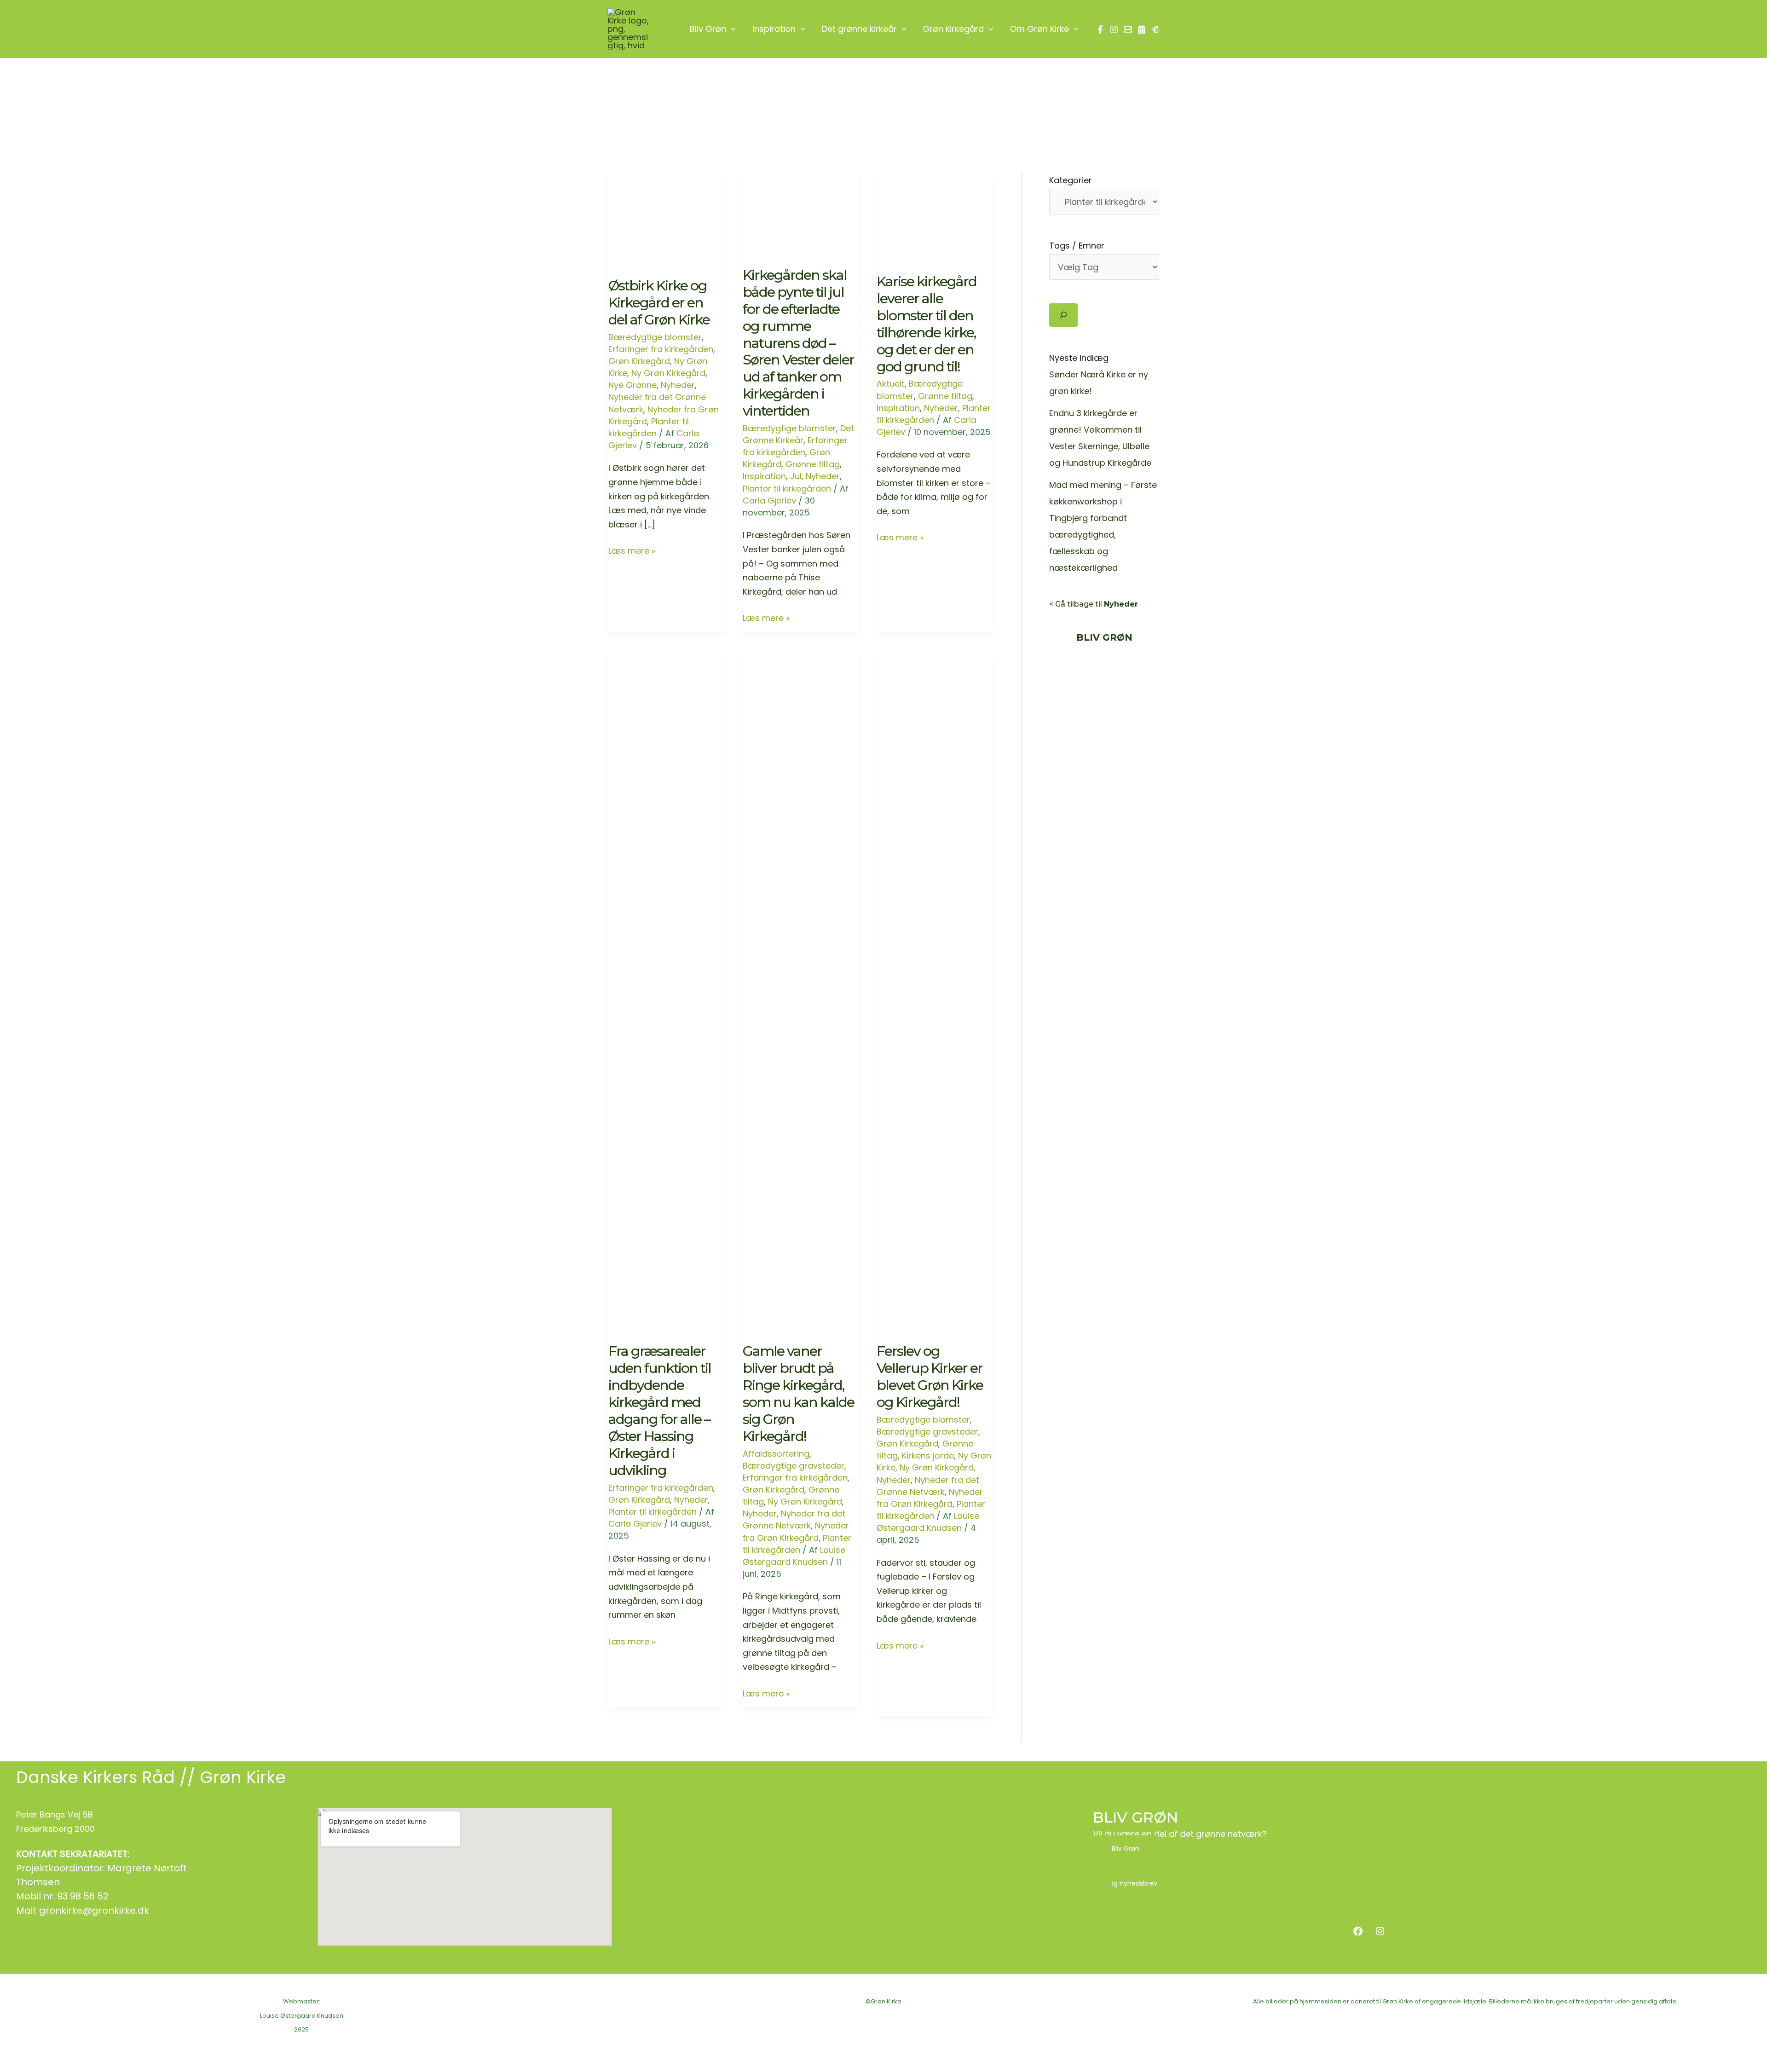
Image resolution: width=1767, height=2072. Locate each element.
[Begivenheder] (1142, 29)
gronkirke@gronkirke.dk (94, 1910)
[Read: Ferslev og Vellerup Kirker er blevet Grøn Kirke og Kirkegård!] (935, 985)
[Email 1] (1128, 29)
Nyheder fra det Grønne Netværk (794, 1519)
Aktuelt (891, 384)
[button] (731, 29)
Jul (796, 476)
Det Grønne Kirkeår (798, 434)
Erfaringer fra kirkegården (661, 349)
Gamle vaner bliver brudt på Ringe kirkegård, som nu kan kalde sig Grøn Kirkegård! (798, 1394)
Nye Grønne (632, 385)
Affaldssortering (776, 1454)
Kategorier (1071, 180)
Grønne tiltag (813, 464)
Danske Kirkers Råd (95, 1777)
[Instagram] (1114, 29)
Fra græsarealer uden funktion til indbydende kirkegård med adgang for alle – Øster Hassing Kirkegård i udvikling (660, 1410)
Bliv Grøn (1126, 1848)
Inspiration (764, 476)
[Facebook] (1100, 29)
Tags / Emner (1077, 246)
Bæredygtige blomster (655, 337)
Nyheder (678, 385)
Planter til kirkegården (649, 427)
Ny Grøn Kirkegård (668, 373)
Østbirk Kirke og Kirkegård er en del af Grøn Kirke (659, 303)
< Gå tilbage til (1094, 604)
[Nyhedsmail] (1155, 29)
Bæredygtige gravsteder (794, 1466)
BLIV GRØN (1135, 1817)
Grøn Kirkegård (639, 361)
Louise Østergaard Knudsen (302, 2016)
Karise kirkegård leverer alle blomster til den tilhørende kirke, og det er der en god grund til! (927, 324)
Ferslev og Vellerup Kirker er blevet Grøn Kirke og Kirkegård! (930, 1377)
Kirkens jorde (928, 1456)
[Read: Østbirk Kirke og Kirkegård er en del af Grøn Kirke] (666, 212)
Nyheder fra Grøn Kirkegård (796, 1531)
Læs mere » (632, 551)
